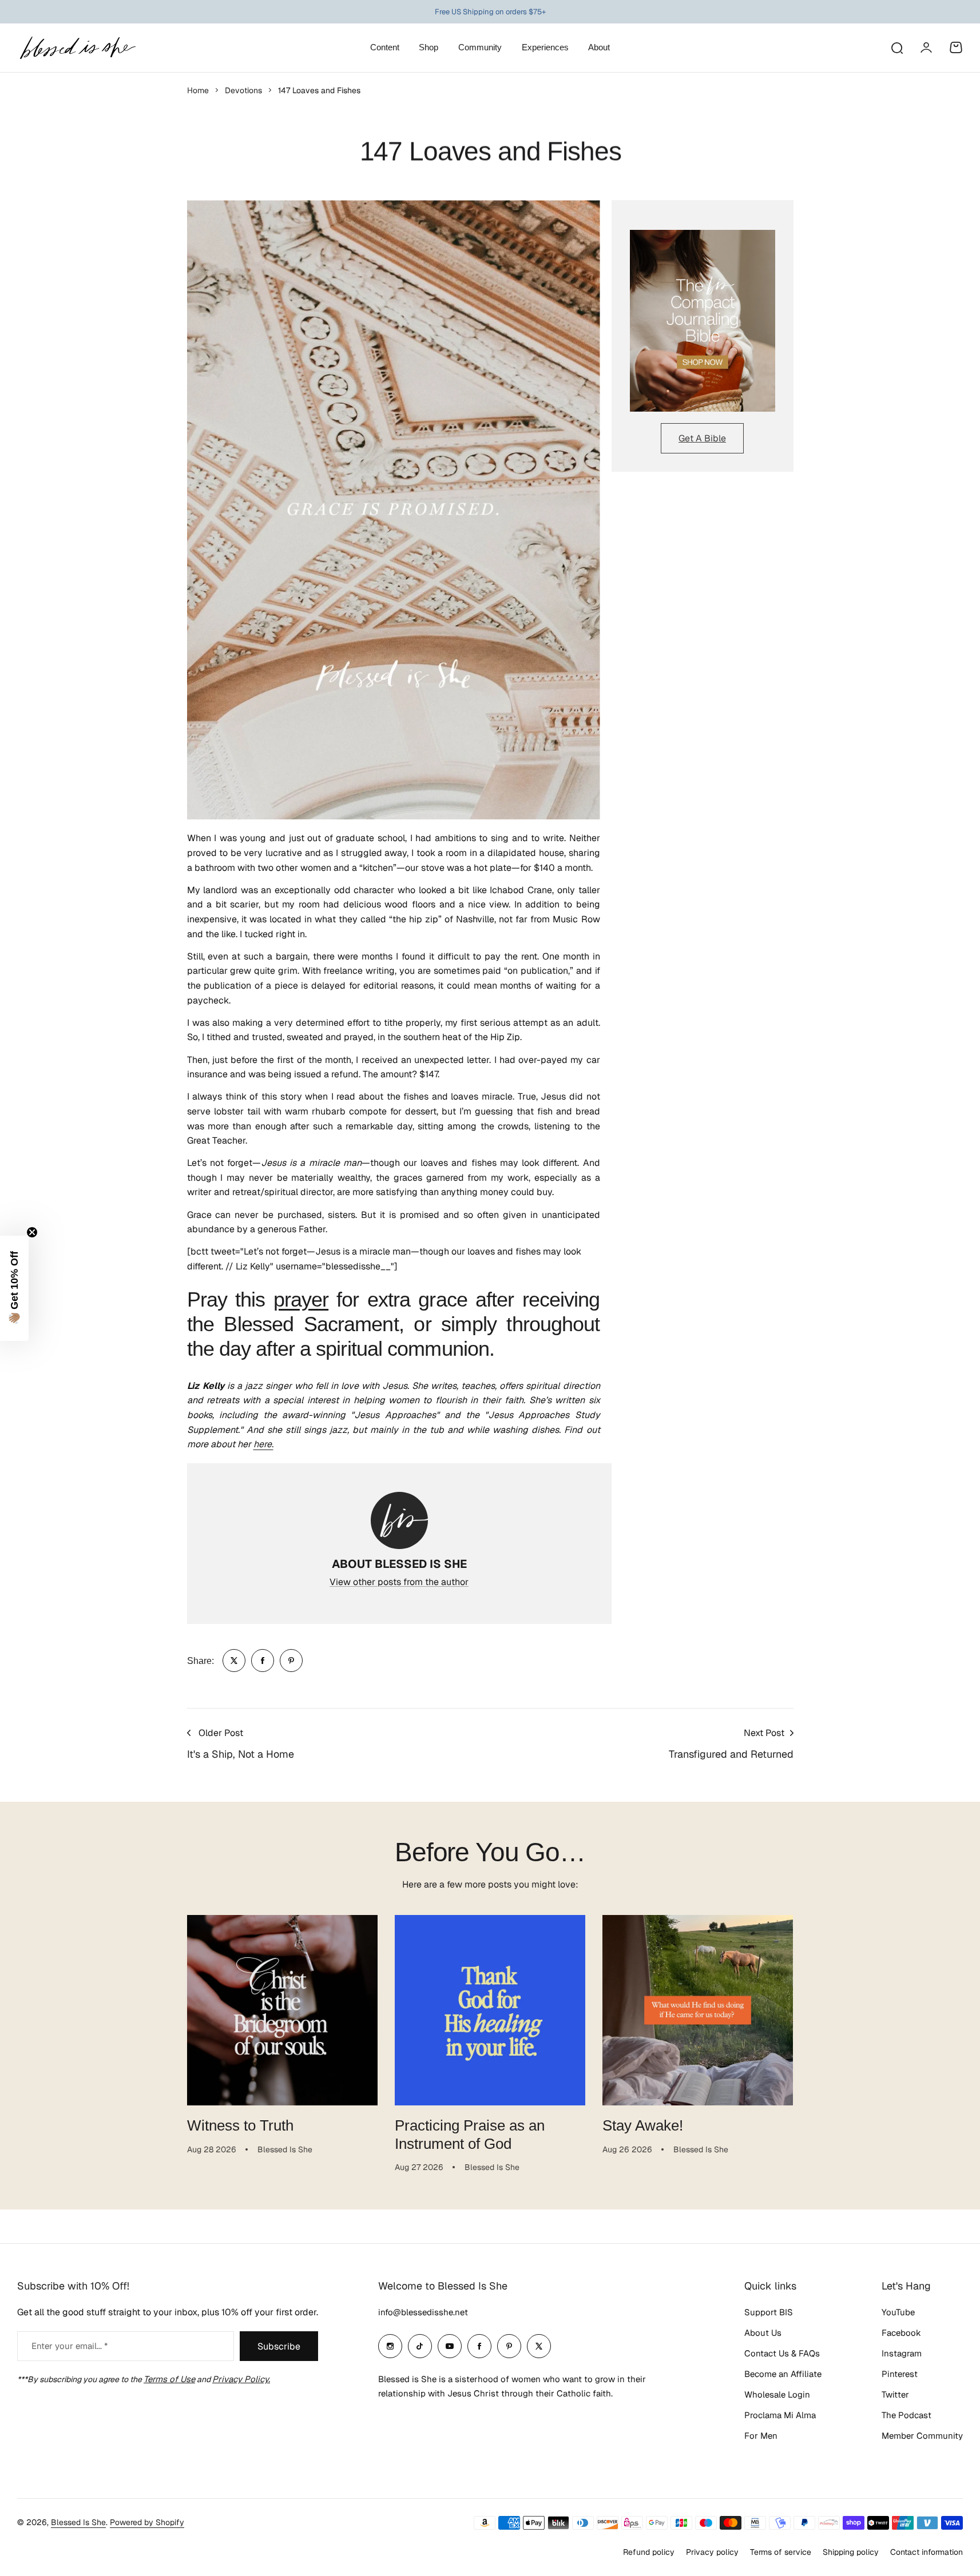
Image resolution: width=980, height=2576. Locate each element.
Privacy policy (712, 2552)
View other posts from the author (399, 1582)
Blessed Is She (78, 2522)
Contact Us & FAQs (782, 2353)
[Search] (896, 47)
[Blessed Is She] (77, 48)
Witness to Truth (240, 2125)
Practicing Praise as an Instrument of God (470, 2134)
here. (263, 1444)
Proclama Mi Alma (780, 2415)
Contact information (927, 2552)
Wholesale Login (777, 2394)
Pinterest (900, 2374)
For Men (761, 2436)
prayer (301, 1299)
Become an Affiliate (783, 2374)
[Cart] (956, 47)
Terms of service (781, 2552)
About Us (763, 2333)
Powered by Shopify (147, 2522)
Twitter (895, 2394)
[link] (234, 1661)
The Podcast (906, 2415)
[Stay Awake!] (698, 2010)
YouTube (898, 2312)
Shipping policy (851, 2552)
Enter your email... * (70, 2346)
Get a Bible (702, 438)
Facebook (901, 2333)
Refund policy (649, 2552)
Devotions (243, 90)
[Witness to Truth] (282, 2010)
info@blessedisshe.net (423, 2312)
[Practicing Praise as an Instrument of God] (490, 2010)
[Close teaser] (32, 1232)
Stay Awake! (643, 2125)
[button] (14, 1288)
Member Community (922, 2436)
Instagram (902, 2353)
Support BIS (769, 2312)
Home (198, 90)
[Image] (703, 321)
